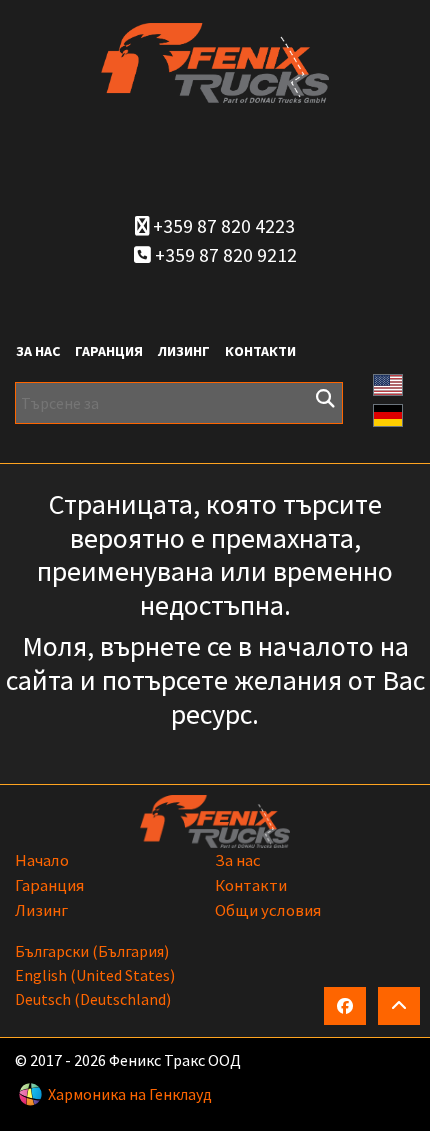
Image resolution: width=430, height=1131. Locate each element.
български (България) (92, 951)
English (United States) (95, 975)
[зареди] (399, 1006)
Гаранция (109, 351)
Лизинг (184, 351)
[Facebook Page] (345, 1006)
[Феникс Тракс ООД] (215, 61)
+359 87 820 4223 (222, 226)
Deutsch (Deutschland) (93, 999)
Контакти (260, 351)
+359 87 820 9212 (224, 255)
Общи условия (268, 910)
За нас (38, 351)
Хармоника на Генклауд (130, 1094)
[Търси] (325, 399)
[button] (388, 383)
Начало (42, 860)
